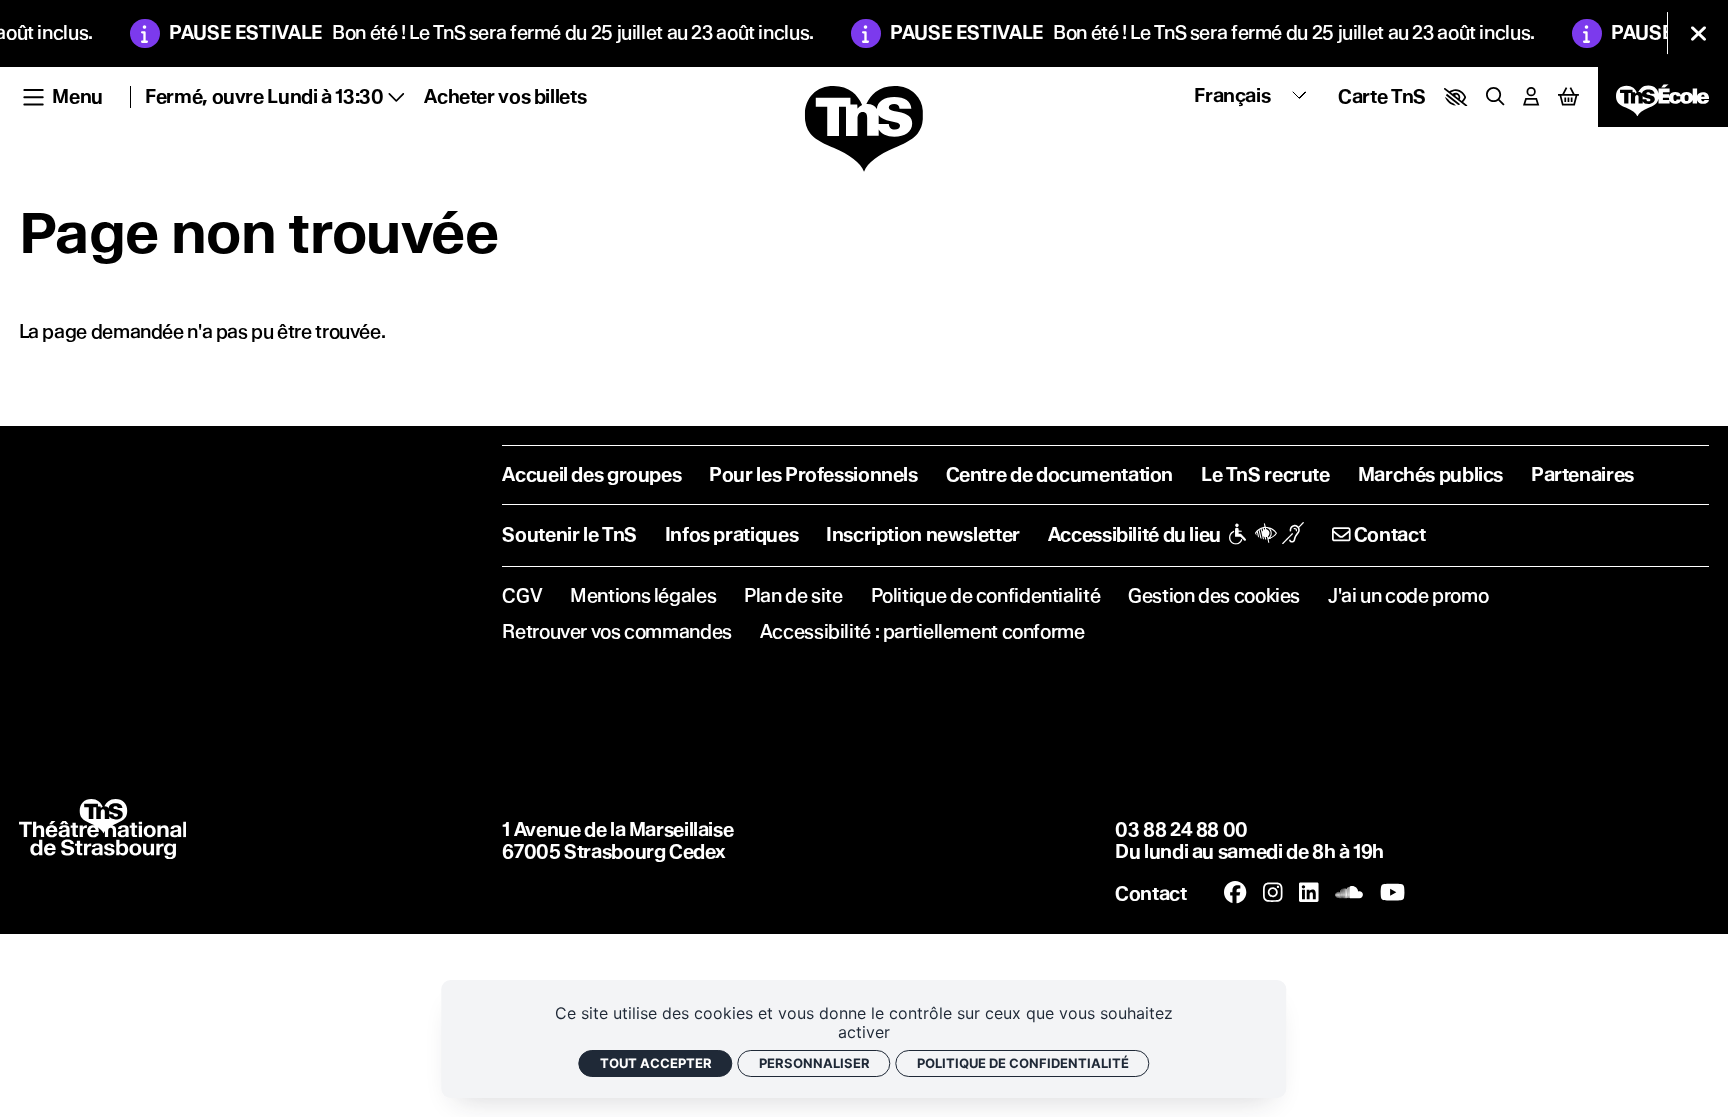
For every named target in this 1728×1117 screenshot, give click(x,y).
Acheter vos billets (505, 96)
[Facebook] (1235, 893)
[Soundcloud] (1349, 893)
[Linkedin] (1309, 893)
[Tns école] (1663, 97)
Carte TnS (1382, 96)
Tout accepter (656, 1063)
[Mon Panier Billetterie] (1568, 97)
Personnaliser (814, 1063)
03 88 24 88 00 (1181, 829)
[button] (1455, 97)
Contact (1150, 893)
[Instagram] (1273, 893)
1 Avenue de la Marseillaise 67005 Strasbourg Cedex (617, 840)
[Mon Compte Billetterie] (1531, 96)
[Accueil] (864, 129)
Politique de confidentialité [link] (1023, 1063)
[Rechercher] (1495, 96)
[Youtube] (1392, 893)
